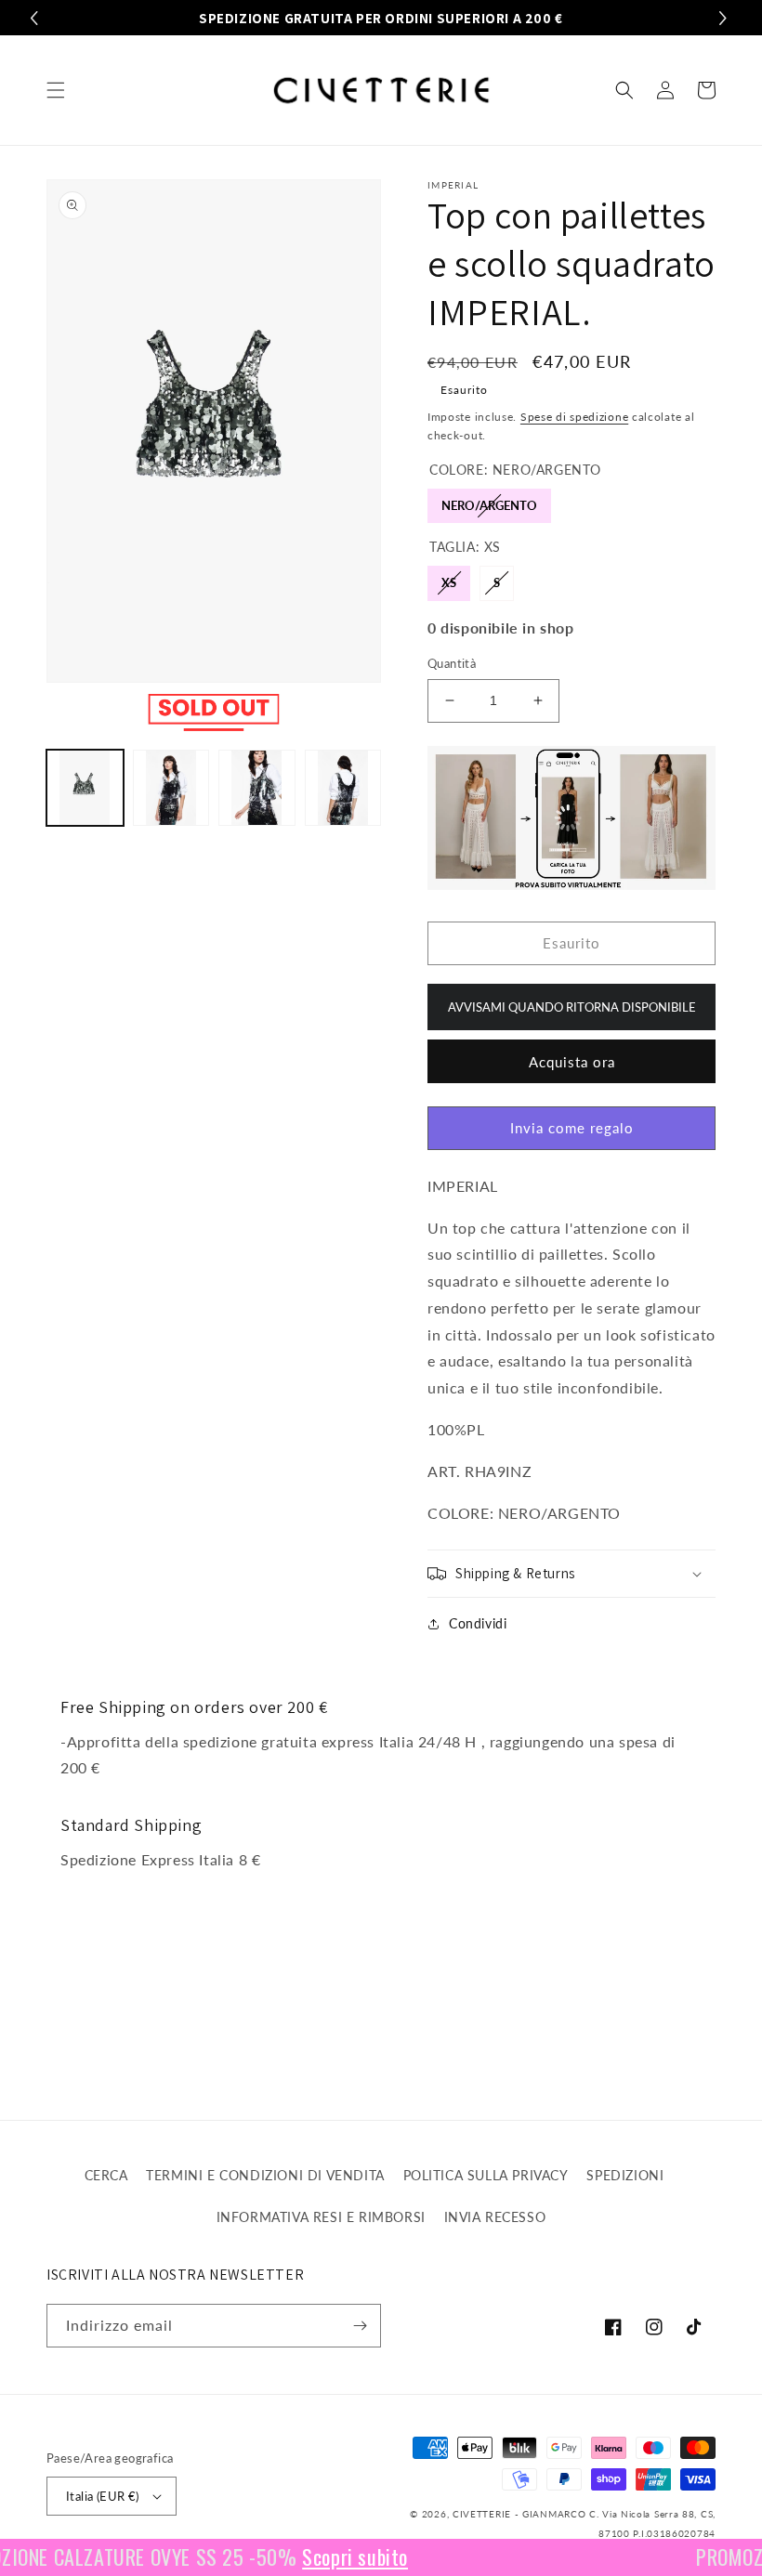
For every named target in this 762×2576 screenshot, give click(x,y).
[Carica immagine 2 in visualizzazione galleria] (171, 788)
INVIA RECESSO (495, 2217)
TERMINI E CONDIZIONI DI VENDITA (265, 2175)
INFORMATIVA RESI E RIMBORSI (321, 2217)
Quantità (452, 663)
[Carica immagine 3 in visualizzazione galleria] (257, 788)
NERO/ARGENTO (490, 501)
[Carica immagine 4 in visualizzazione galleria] (343, 788)
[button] (56, 90)
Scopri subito (335, 2557)
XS (449, 578)
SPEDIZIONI (625, 2175)
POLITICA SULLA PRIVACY (486, 2175)
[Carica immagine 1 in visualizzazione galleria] (85, 788)
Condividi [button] (478, 1623)
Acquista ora (572, 1062)
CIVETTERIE (482, 2514)
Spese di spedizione (574, 417)
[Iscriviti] (360, 2326)
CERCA (106, 2175)
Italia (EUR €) (103, 2496)
